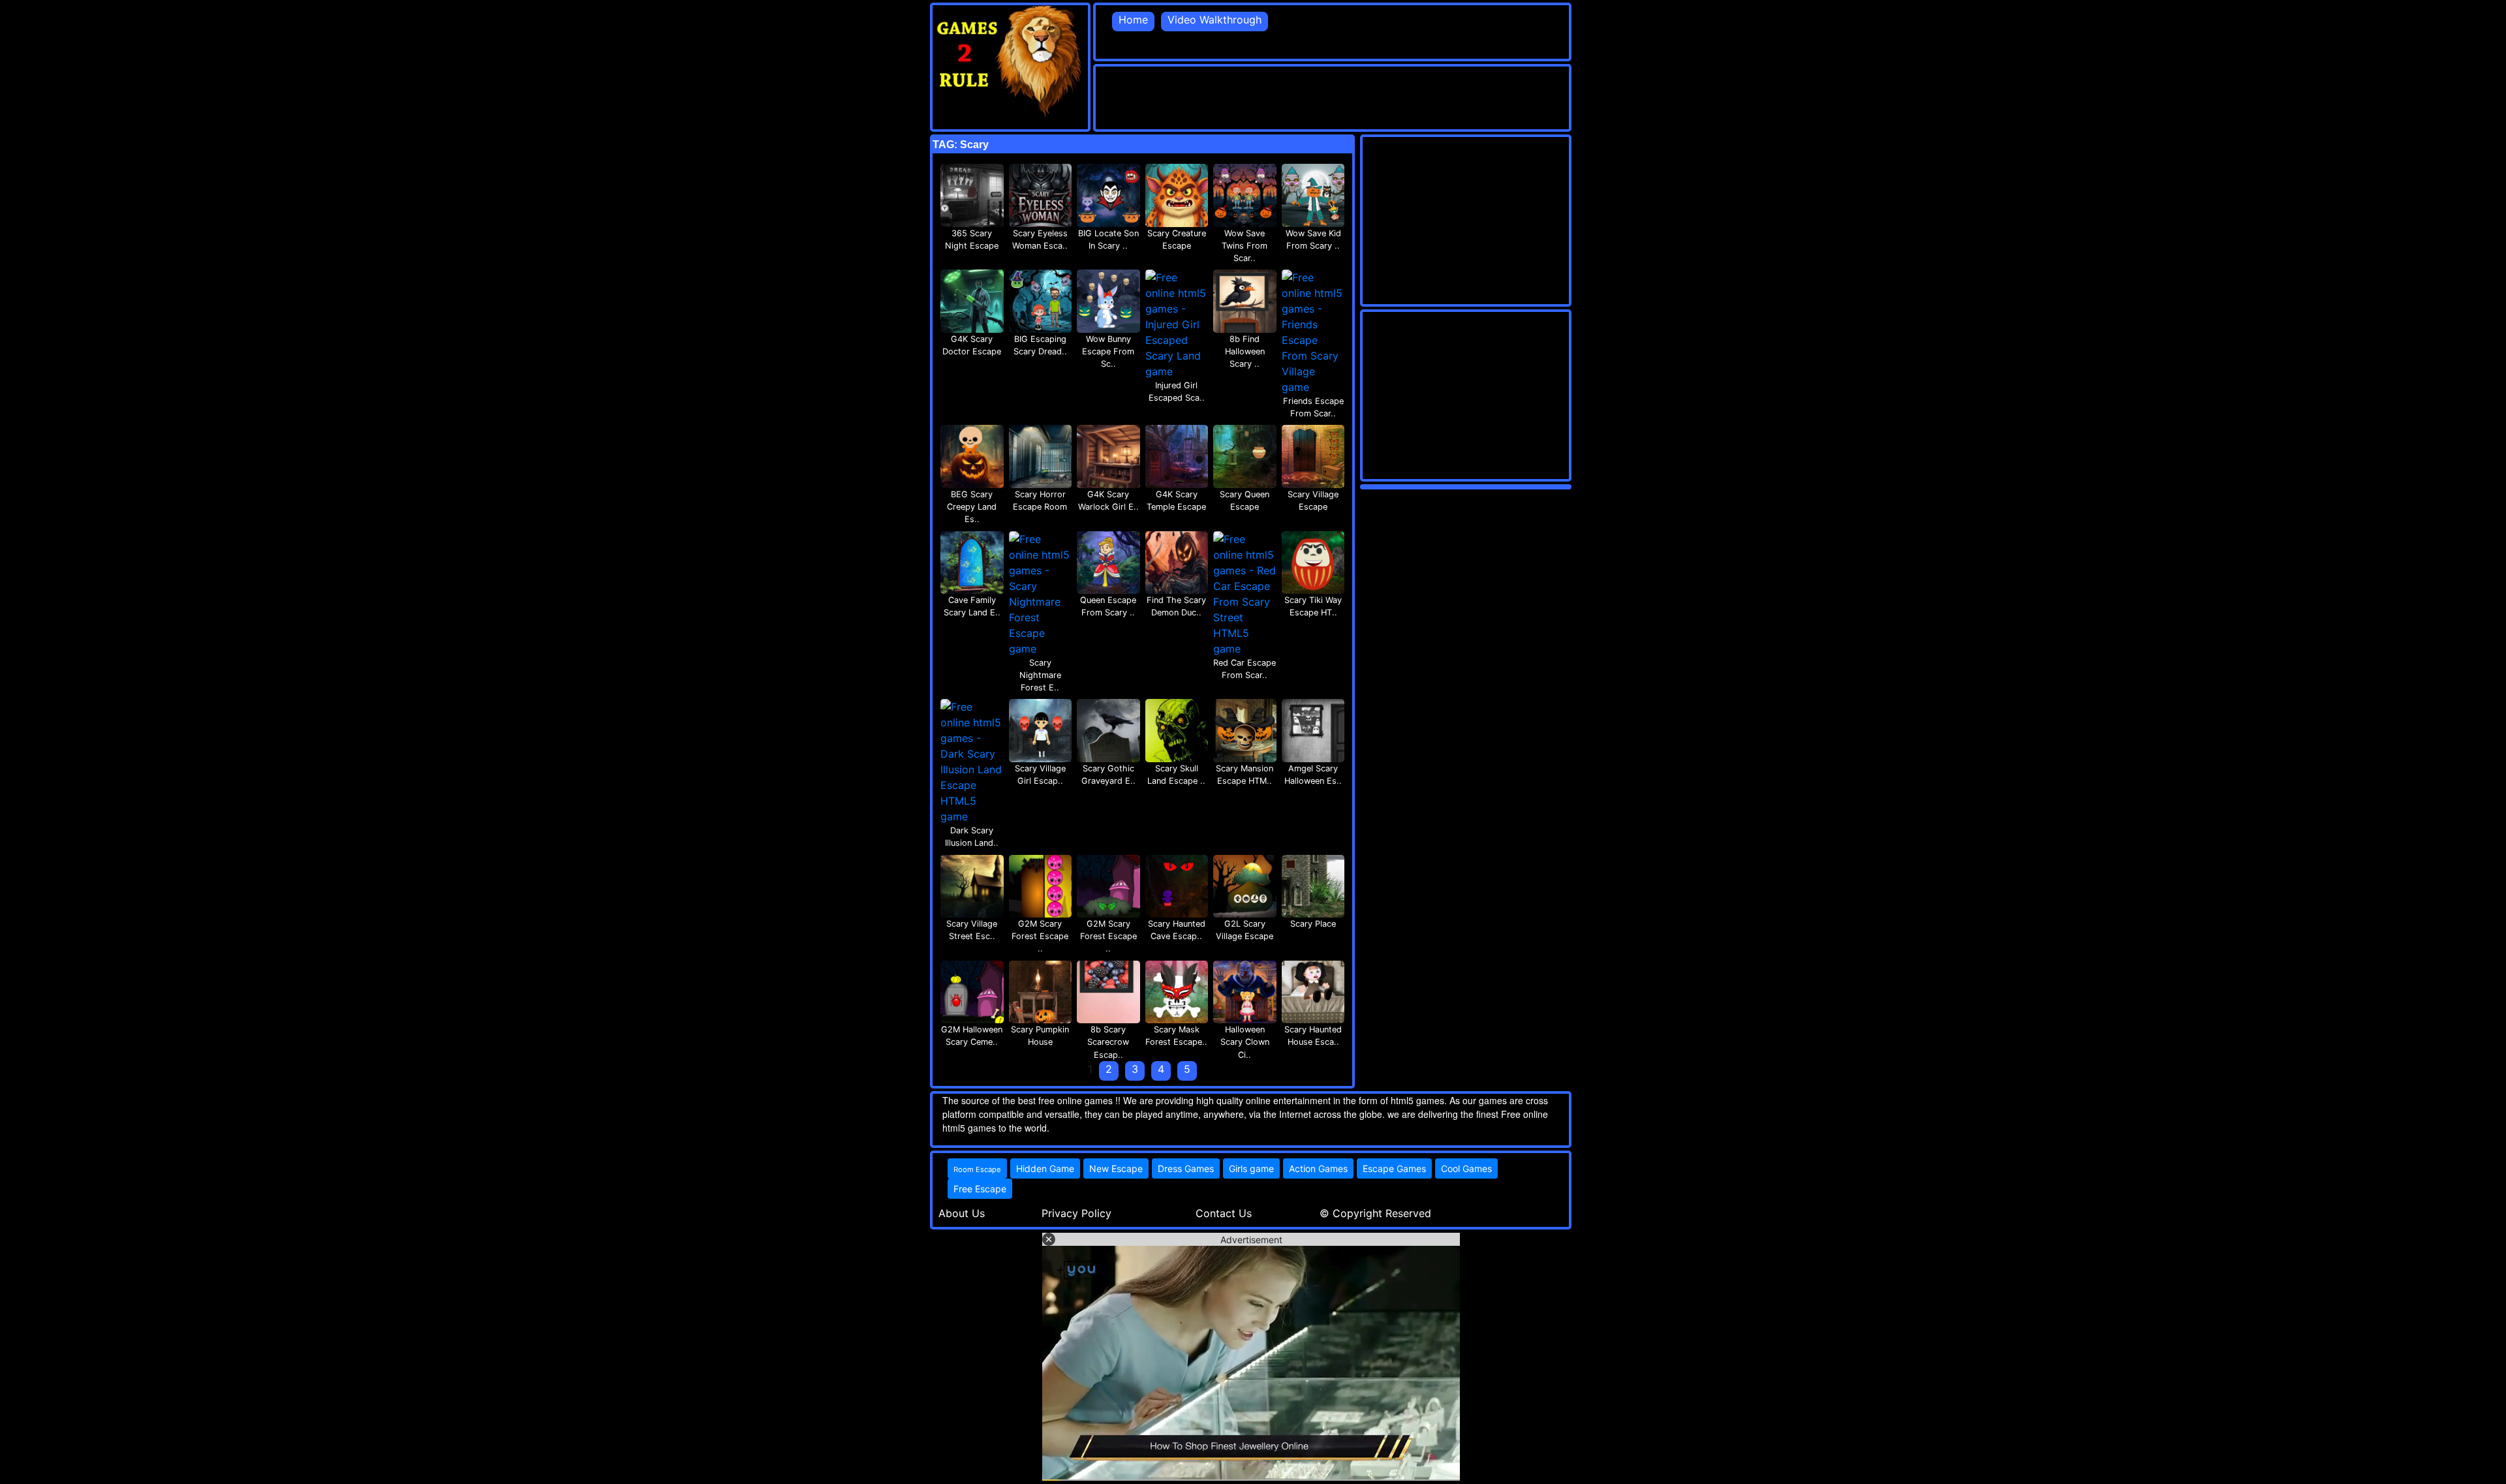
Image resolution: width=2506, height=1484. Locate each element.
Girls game (1251, 1168)
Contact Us (1224, 1213)
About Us (962, 1213)
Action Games (1318, 1168)
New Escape (1116, 1168)
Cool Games (1466, 1168)
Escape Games (1394, 1168)
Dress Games (1186, 1168)
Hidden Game (1045, 1168)
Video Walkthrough (1214, 20)
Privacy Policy (1076, 1213)
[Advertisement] (1333, 96)
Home (1133, 20)
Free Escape (980, 1189)
